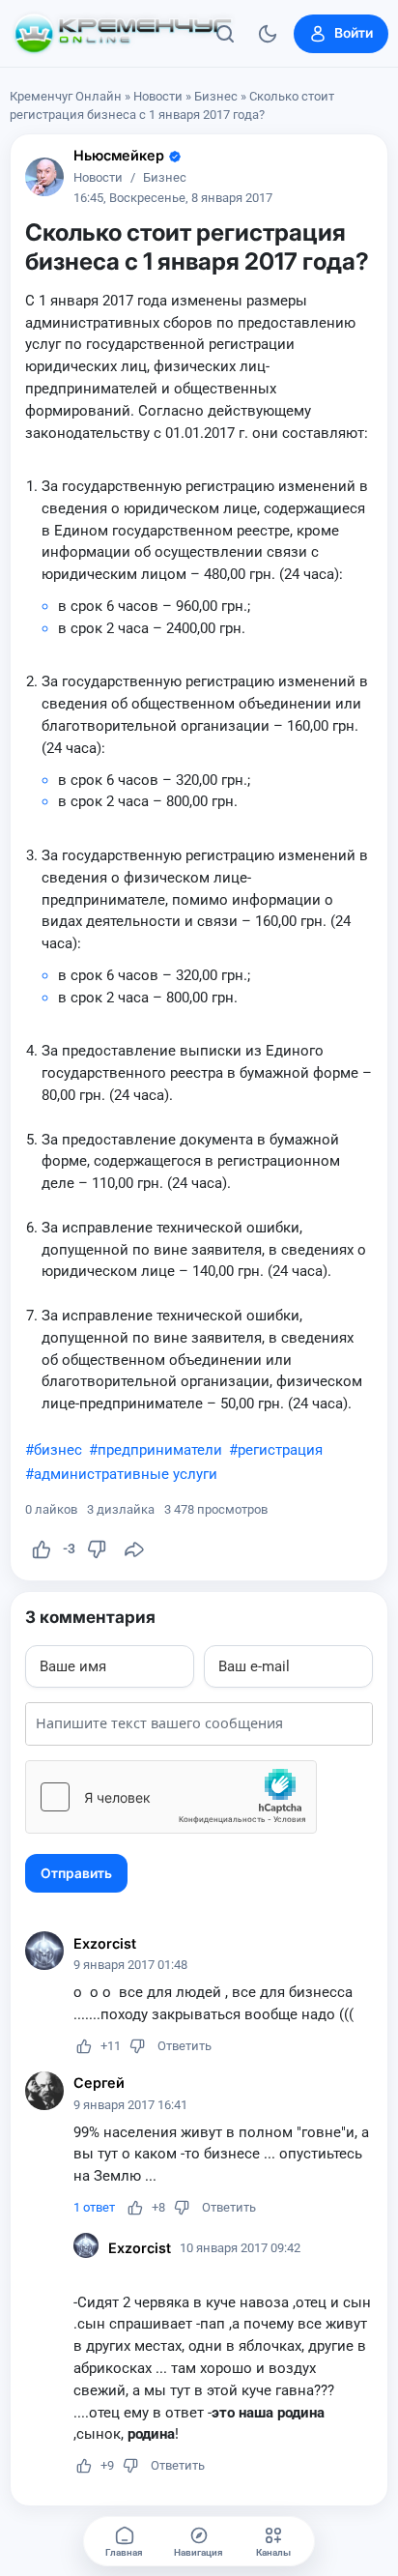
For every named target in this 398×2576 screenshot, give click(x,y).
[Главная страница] (123, 34)
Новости (158, 96)
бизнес (58, 1450)
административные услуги (126, 1474)
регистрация (280, 1450)
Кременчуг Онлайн (66, 96)
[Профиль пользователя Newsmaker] (44, 177)
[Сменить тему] (268, 34)
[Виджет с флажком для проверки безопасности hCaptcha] (171, 1797)
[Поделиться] (134, 1549)
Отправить (76, 1873)
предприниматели (160, 1450)
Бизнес (216, 96)
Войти (354, 33)
